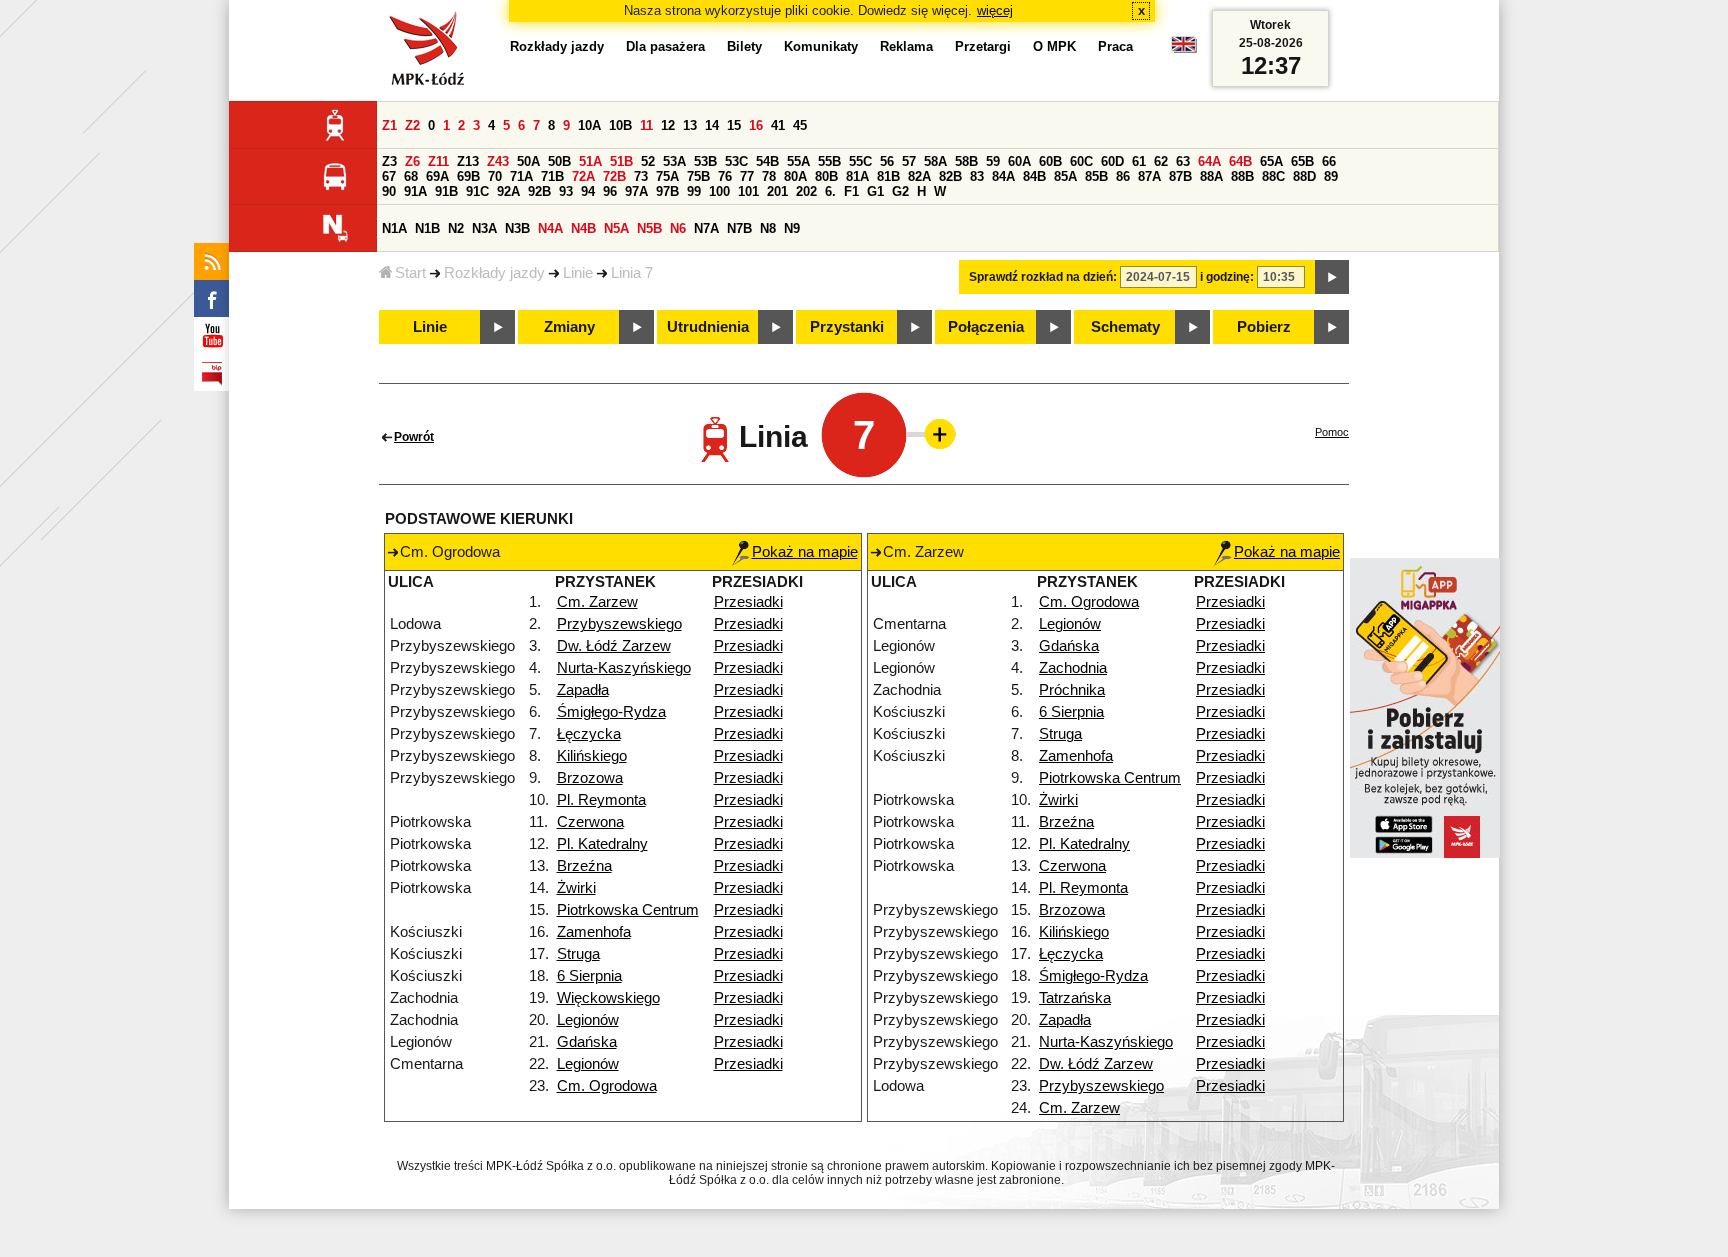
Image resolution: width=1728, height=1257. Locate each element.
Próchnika (1072, 690)
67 (389, 176)
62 (1161, 161)
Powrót (414, 437)
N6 (678, 228)
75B (698, 176)
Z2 (412, 125)
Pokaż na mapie (805, 552)
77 (747, 176)
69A (437, 176)
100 (719, 191)
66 (1329, 161)
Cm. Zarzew (597, 602)
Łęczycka (589, 734)
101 (748, 191)
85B (1096, 176)
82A (919, 176)
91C (477, 191)
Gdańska (587, 1042)
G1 (875, 191)
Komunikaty (821, 46)
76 (725, 176)
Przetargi (983, 46)
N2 (456, 228)
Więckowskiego (608, 998)
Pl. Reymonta (601, 800)
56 (887, 161)
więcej (995, 10)
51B (621, 161)
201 (777, 191)
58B (966, 161)
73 (641, 176)
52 (648, 161)
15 (734, 125)
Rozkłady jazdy (494, 273)
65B (1302, 161)
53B (705, 161)
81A (857, 176)
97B (667, 191)
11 (646, 125)
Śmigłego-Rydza (611, 712)
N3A (484, 228)
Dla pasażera (665, 46)
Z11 (438, 161)
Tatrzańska (1075, 998)
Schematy (1125, 327)
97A (636, 191)
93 (566, 191)
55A (798, 161)
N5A (616, 228)
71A (521, 176)
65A (1271, 161)
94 (588, 191)
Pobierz (1264, 327)
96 (610, 191)
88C (1273, 176)
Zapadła (583, 690)
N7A (706, 228)
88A (1211, 176)
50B (559, 161)
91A (415, 191)
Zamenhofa (594, 932)
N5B (649, 228)
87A (1149, 176)
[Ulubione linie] (934, 434)
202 (806, 191)
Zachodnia (1073, 668)
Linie (578, 273)
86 (1123, 176)
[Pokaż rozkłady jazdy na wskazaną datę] (1332, 277)
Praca (1115, 46)
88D (1304, 176)
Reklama (906, 46)
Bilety (744, 46)
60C (1081, 161)
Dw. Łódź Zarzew (614, 646)
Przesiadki (748, 602)
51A (590, 161)
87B (1180, 176)
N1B (427, 228)
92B (539, 191)
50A (528, 161)
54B (767, 161)
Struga (578, 954)
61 (1139, 161)
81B (888, 176)
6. (830, 191)
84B (1034, 176)
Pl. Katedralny (602, 844)
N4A (550, 228)
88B (1242, 176)
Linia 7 (632, 273)
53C (736, 161)
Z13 (468, 161)
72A (583, 176)
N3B (517, 228)
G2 (900, 191)
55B (829, 161)
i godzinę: (1227, 277)
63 (1183, 161)
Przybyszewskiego (619, 624)
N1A (394, 228)
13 (690, 125)
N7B (739, 228)
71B (552, 176)
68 (411, 176)
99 (694, 191)
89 (1331, 176)
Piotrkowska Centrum (628, 910)
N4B (583, 228)
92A (508, 191)
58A (935, 161)
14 (712, 125)
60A (1019, 161)
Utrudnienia (708, 327)
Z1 (389, 125)
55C (860, 161)
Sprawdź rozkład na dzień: (1043, 277)
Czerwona (590, 822)
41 (778, 125)
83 (977, 176)
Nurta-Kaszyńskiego (624, 668)
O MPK (1054, 46)
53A (674, 161)
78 (769, 176)
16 (756, 125)
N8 (768, 228)
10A (589, 125)
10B (620, 125)
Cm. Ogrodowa (607, 1086)
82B (950, 176)
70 (495, 176)
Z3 (389, 161)
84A (1003, 176)
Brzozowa (590, 778)
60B (1050, 161)
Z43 (498, 161)
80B (826, 176)
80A (795, 176)
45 (800, 125)
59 (993, 161)
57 (909, 161)
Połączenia (986, 327)
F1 (851, 191)
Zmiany (569, 327)
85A (1065, 176)
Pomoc (1332, 432)
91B (446, 191)
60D (1112, 161)
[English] (1184, 49)
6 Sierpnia (589, 976)
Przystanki (847, 327)
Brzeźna (584, 866)
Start (410, 273)
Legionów (588, 1020)
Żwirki (576, 888)
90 (389, 191)
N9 (792, 228)
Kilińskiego (592, 756)
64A (1209, 161)
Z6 (412, 161)
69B (468, 176)
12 (668, 125)
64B (1240, 161)
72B (614, 176)
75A (667, 176)
